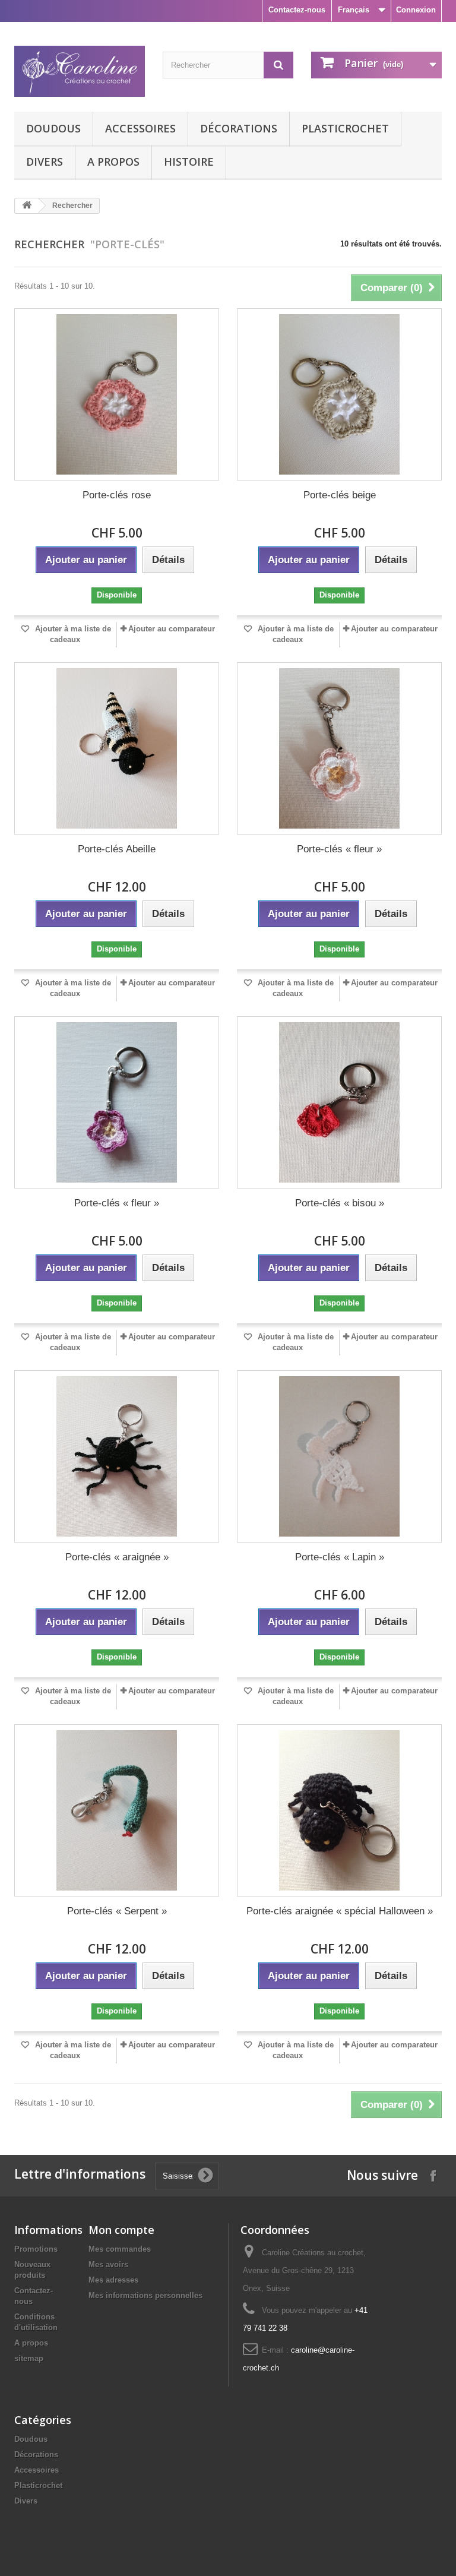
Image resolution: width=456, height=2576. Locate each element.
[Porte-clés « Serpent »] (117, 1810)
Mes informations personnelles (145, 2295)
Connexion (416, 10)
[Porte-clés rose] (117, 394)
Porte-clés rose (117, 495)
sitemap (29, 2358)
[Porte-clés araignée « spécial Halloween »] (339, 1810)
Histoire (189, 162)
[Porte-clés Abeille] (117, 748)
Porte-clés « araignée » (117, 1557)
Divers (45, 162)
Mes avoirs (108, 2264)
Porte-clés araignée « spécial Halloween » (340, 1911)
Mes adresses (113, 2280)
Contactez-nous (297, 10)
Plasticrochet (345, 128)
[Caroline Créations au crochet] (80, 71)
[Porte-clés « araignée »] (117, 1456)
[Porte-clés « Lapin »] (339, 1456)
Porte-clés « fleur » (339, 849)
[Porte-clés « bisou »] (339, 1102)
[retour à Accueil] (27, 206)
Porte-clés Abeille (117, 849)
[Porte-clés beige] (339, 394)
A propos (113, 162)
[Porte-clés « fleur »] (339, 748)
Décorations (239, 128)
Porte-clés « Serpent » (117, 1911)
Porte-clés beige (340, 495)
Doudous (53, 128)
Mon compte (121, 2230)
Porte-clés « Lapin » (340, 1557)
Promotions (36, 2249)
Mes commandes (120, 2249)
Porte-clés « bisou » (340, 1203)
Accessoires (140, 128)
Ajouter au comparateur (172, 629)
